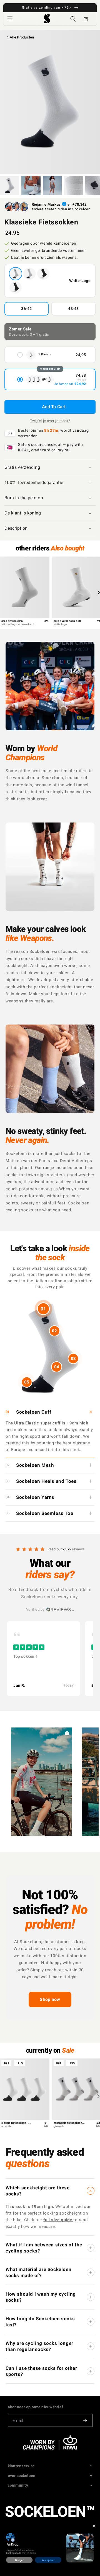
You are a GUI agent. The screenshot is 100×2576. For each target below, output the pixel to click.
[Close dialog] (94, 2526)
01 (43, 1309)
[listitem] (43, 1659)
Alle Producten (22, 37)
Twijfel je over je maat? (50, 421)
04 (57, 1367)
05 (27, 1382)
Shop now (50, 1999)
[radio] (50, 355)
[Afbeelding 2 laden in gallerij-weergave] (31, 186)
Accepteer (48, 2560)
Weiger (19, 2560)
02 (54, 1331)
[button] (10, 19)
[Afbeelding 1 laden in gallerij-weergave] (10, 186)
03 (73, 1359)
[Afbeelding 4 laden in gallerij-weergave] (73, 186)
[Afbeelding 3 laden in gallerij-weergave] (52, 186)
